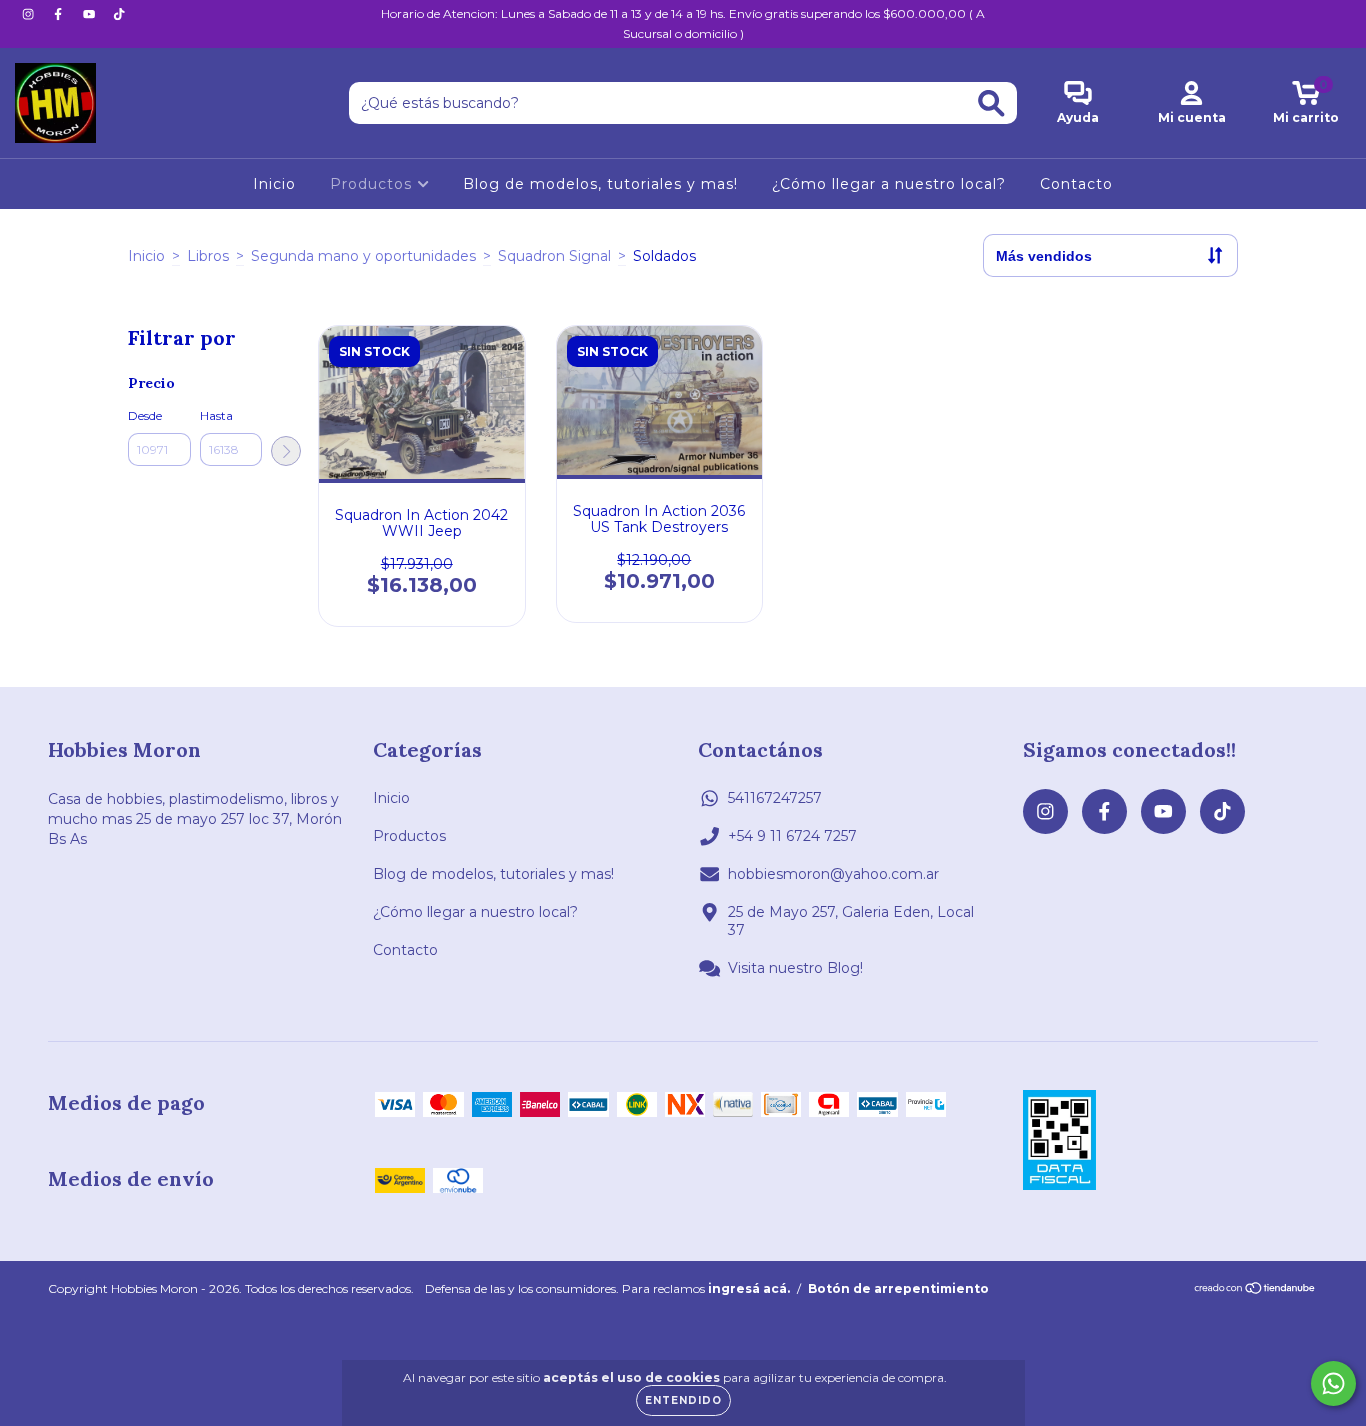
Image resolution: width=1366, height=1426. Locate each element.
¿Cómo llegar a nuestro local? (889, 184)
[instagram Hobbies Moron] (30, 14)
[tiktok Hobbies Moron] (119, 14)
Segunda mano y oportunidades (363, 256)
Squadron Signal (554, 256)
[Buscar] (991, 103)
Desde (145, 415)
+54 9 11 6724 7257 (792, 836)
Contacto (1076, 184)
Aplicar (286, 451)
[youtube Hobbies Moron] (91, 14)
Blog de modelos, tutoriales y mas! (600, 184)
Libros (208, 256)
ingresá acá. (749, 1288)
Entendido (683, 1400)
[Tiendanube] (1255, 1290)
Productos (373, 184)
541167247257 (775, 798)
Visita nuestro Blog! (795, 968)
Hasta (216, 415)
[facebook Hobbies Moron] (60, 14)
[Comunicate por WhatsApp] (1333, 1383)
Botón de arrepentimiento (898, 1288)
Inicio (274, 184)
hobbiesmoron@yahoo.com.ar (833, 874)
